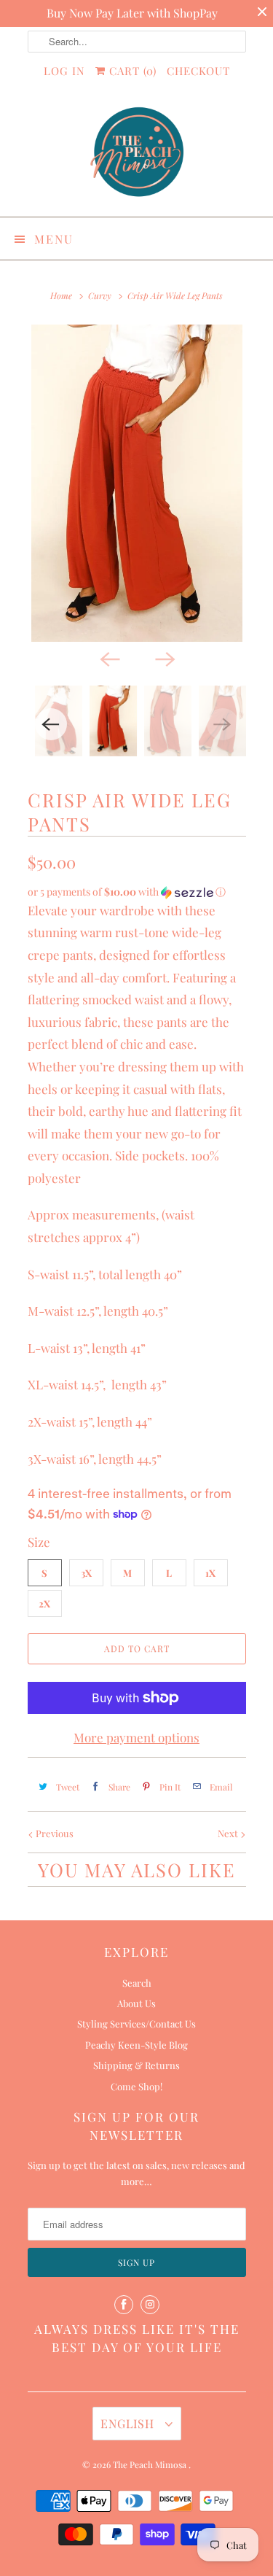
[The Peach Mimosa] (137, 154)
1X (210, 1573)
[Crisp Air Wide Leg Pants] (137, 483)
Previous (54, 1833)
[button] (137, 892)
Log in (64, 71)
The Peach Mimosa (151, 2464)
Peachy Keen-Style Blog (136, 2045)
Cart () (131, 71)
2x (44, 1603)
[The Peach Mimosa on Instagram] (150, 2305)
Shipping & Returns (136, 2065)
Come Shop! (136, 2086)
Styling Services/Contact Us (136, 2024)
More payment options (136, 1737)
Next (229, 1833)
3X (86, 1573)
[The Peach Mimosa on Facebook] (124, 2305)
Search (137, 1983)
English (129, 2423)
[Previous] (109, 658)
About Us (136, 2003)
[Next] (165, 658)
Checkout (198, 71)
